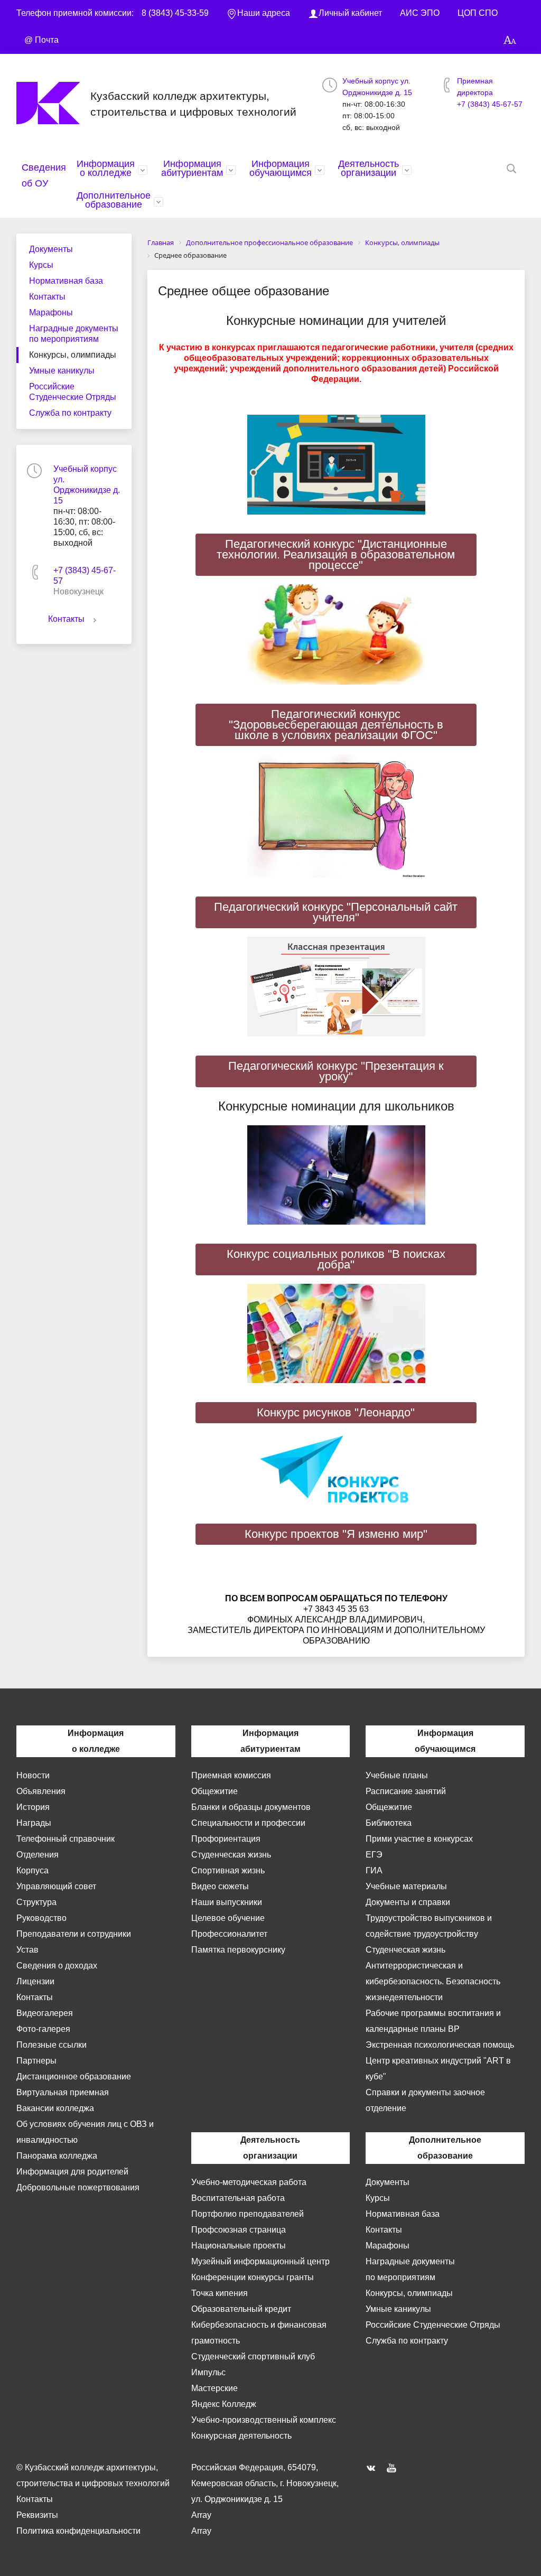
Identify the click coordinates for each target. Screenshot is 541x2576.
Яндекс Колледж (224, 2404)
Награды (34, 1823)
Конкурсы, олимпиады (73, 355)
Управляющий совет (56, 1886)
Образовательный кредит (241, 2309)
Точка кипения (220, 2293)
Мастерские (214, 2388)
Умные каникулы (62, 371)
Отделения (38, 1855)
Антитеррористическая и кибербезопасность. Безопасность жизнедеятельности (433, 1981)
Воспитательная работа (238, 2198)
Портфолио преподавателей (248, 2214)
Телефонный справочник (66, 1839)
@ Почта (41, 40)
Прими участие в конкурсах (419, 1839)
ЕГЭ (374, 1855)
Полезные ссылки (52, 2045)
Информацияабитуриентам (192, 168)
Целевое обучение (228, 1918)
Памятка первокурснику (238, 1950)
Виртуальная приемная (63, 2092)
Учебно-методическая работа (249, 2182)
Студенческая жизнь (231, 1855)
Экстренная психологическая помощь (440, 2045)
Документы (51, 249)
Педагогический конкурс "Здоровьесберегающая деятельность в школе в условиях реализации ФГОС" (336, 725)
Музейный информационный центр (260, 2261)
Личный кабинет (350, 13)
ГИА (374, 1870)
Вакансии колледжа (55, 2108)
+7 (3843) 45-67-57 (490, 104)
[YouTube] (394, 2468)
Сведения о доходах (57, 1966)
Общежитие (214, 1791)
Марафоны (51, 312)
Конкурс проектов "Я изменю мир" (336, 1534)
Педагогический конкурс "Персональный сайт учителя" (336, 912)
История (33, 1807)
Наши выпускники (227, 1902)
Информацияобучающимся (281, 168)
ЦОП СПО (478, 13)
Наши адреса (264, 13)
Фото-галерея (43, 2029)
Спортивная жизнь (228, 1870)
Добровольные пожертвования (78, 2187)
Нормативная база (66, 281)
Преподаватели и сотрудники (74, 1934)
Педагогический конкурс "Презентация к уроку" (336, 1071)
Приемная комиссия (231, 1775)
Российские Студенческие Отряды (73, 392)
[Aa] (510, 40)
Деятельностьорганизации (369, 168)
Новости (33, 1775)
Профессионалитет (229, 1934)
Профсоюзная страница (239, 2230)
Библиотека (389, 1823)
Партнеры (36, 2061)
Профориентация (226, 1839)
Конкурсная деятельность (241, 2436)
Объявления (41, 1791)
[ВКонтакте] (374, 2468)
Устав (27, 1950)
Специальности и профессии (248, 1823)
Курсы (41, 265)
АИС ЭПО (420, 13)
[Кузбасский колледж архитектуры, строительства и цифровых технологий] (53, 103)
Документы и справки (408, 1902)
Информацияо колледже (106, 168)
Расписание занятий (406, 1791)
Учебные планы (397, 1775)
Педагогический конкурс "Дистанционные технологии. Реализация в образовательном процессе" (336, 554)
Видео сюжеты (220, 1886)
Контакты (47, 297)
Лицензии (35, 1981)
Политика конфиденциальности (78, 2531)
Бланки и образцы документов (251, 1807)
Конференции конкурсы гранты (253, 2277)
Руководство (41, 1918)
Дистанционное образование (74, 2076)
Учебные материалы (406, 1886)
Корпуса (32, 1870)
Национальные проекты (239, 2246)
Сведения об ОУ (44, 175)
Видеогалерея (45, 2013)
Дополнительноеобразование (114, 200)
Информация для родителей (72, 2172)
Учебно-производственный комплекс (264, 2420)
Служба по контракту (70, 413)
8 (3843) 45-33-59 (175, 13)
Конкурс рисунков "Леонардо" (336, 1412)
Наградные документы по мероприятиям (74, 334)
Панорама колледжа (57, 2156)
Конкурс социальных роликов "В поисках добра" (336, 1259)
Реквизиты (37, 2515)
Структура (36, 1902)
